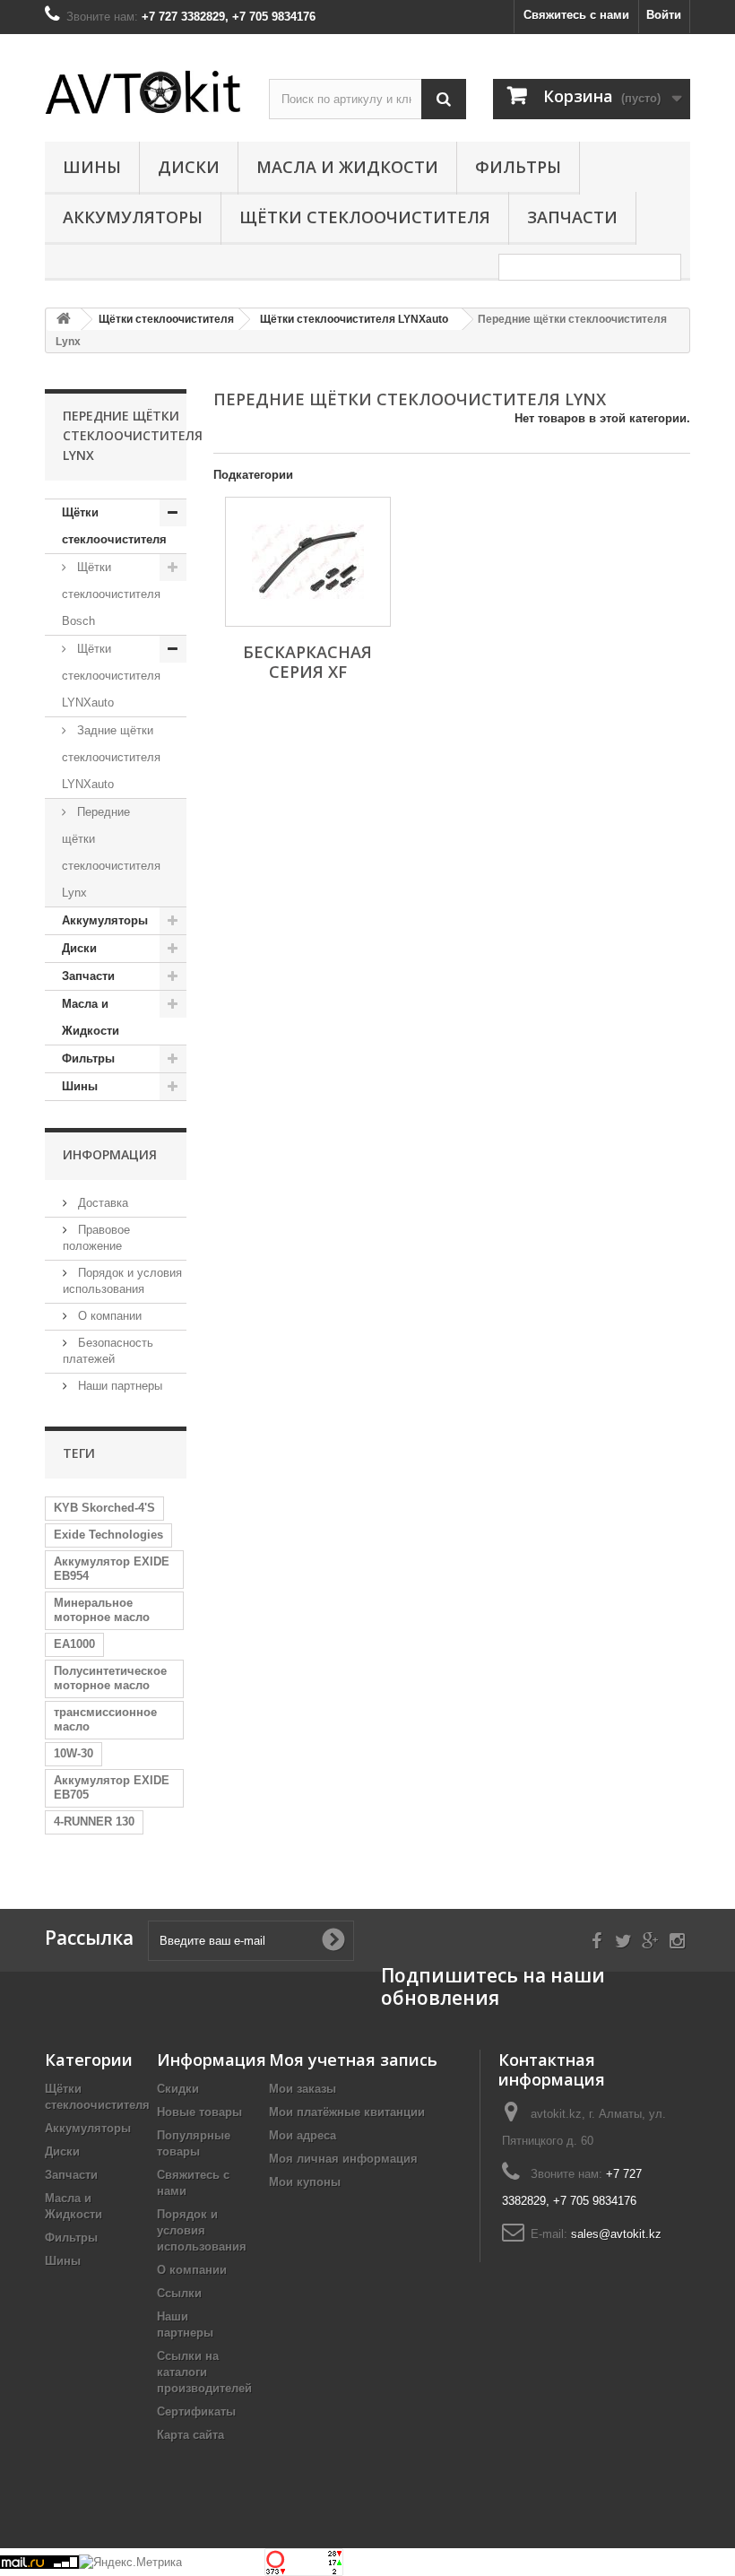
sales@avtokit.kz (616, 2234)
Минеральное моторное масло (102, 1610)
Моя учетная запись (353, 2060)
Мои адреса (303, 2135)
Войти (664, 15)
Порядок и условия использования (202, 2230)
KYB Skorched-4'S (104, 1508)
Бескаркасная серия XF (307, 662)
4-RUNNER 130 (94, 1821)
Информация (110, 1154)
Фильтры (518, 167)
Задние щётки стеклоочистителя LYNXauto (111, 757)
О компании (108, 1316)
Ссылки (179, 2293)
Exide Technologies (108, 1535)
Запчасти (572, 217)
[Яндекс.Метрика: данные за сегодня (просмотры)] (130, 2563)
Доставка (101, 1203)
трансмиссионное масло (105, 1719)
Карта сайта (190, 2435)
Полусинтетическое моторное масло (110, 1678)
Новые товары (199, 2112)
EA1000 (74, 1644)
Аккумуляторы (133, 217)
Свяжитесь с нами (576, 15)
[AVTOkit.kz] (143, 92)
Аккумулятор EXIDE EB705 (112, 1787)
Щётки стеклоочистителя (365, 217)
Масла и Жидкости (347, 167)
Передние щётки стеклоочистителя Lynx (111, 852)
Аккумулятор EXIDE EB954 (112, 1569)
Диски (189, 167)
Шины (92, 167)
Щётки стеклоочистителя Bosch (111, 594)
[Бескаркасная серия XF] (308, 562)
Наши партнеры (118, 1386)
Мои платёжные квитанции (347, 2112)
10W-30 (73, 1753)
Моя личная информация (343, 2159)
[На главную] (64, 320)
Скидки (178, 2089)
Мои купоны (305, 2182)
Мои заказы (303, 2089)
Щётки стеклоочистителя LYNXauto (111, 676)
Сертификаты (196, 2411)
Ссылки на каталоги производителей (204, 2372)
